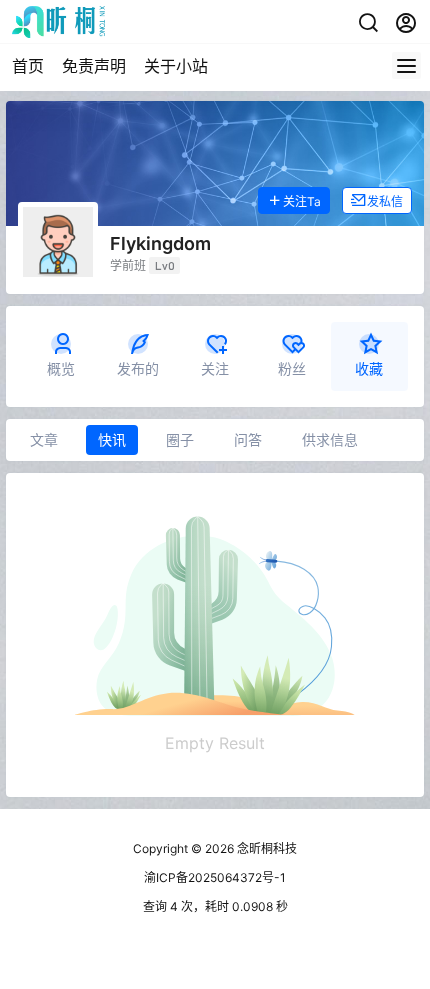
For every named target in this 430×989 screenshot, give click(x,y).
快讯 (112, 439)
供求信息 (330, 439)
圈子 (180, 439)
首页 (28, 66)
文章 (44, 439)
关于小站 (176, 66)
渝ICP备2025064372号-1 (215, 877)
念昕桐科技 (265, 848)
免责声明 (94, 66)
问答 (248, 439)
